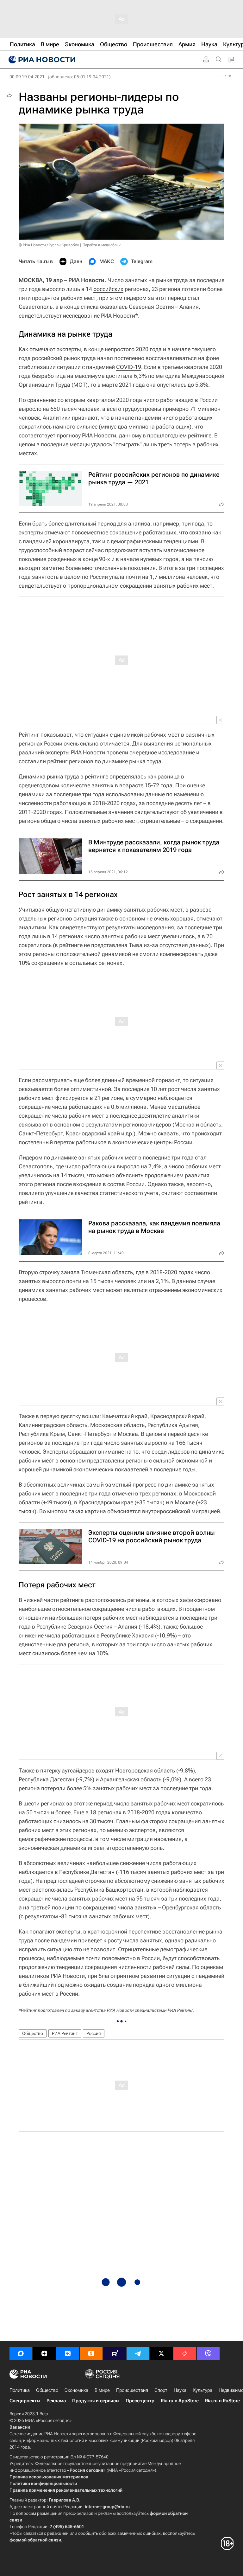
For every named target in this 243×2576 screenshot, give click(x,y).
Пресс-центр (140, 2401)
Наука (180, 2390)
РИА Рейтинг (65, 2033)
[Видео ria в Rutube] (115, 2353)
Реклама (56, 2401)
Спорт (161, 2390)
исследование (81, 316)
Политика (20, 2390)
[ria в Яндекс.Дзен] (44, 2353)
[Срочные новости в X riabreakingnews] (185, 2353)
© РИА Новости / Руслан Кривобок (49, 245)
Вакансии (20, 2427)
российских (108, 289)
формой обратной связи (35, 2540)
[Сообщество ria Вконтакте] (68, 2353)
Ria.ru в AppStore (180, 2401)
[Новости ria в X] (161, 2353)
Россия (94, 2033)
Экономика (76, 2390)
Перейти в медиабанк (102, 245)
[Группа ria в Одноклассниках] (91, 2353)
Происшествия (132, 2390)
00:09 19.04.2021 (27, 77)
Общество (33, 2033)
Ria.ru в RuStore (222, 2401)
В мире (102, 2390)
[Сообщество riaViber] (208, 2353)
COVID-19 (129, 367)
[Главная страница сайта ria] (41, 60)
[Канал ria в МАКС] (21, 2353)
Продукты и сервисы (96, 2401)
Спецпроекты (25, 2401)
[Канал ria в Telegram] (138, 2353)
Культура (202, 2390)
